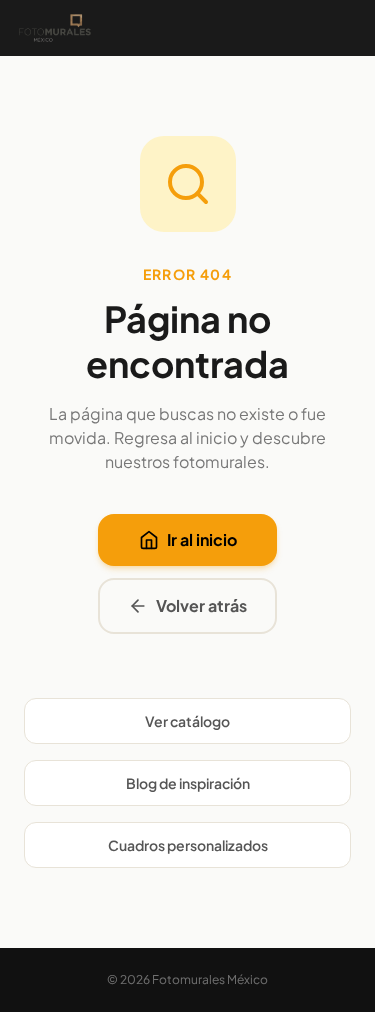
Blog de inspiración (188, 783)
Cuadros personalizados (188, 845)
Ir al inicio (202, 539)
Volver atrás (201, 605)
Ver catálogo (187, 721)
